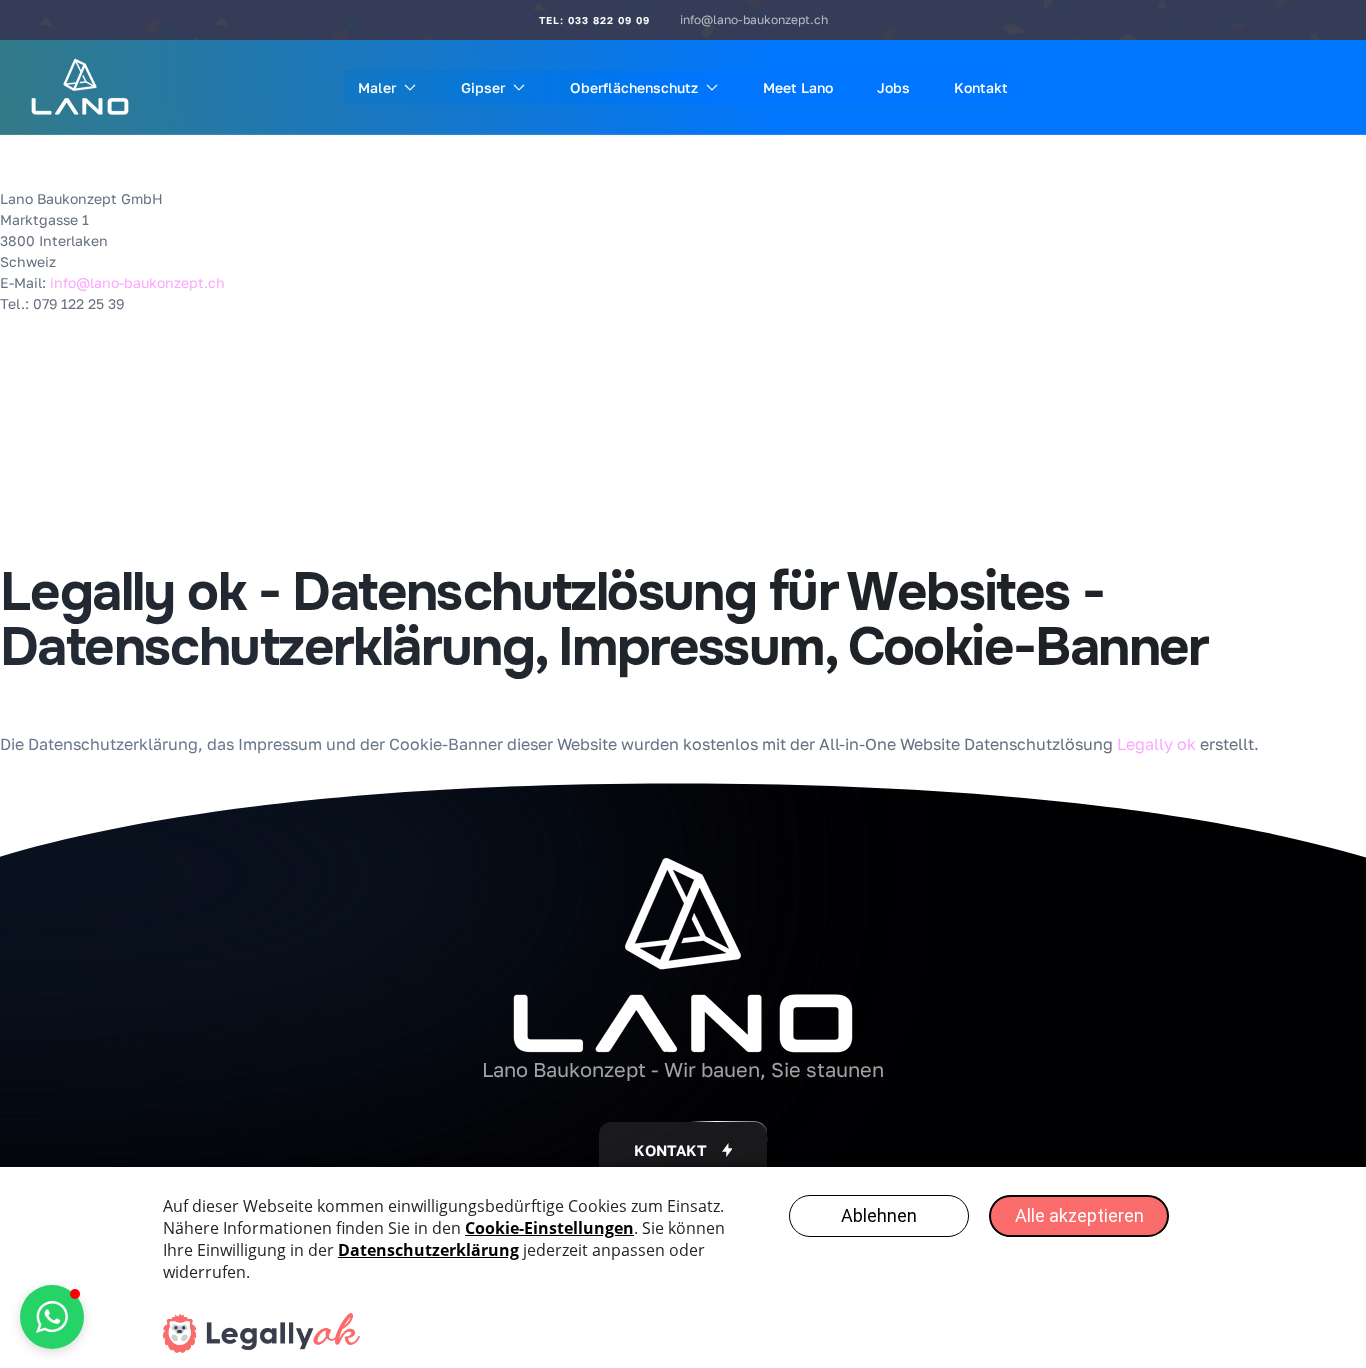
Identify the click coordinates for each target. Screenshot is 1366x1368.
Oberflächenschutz (634, 87)
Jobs (893, 87)
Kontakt (981, 87)
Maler (377, 87)
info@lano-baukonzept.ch (754, 19)
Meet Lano (798, 87)
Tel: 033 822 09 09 (594, 20)
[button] (683, 1150)
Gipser (483, 87)
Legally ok (1156, 744)
